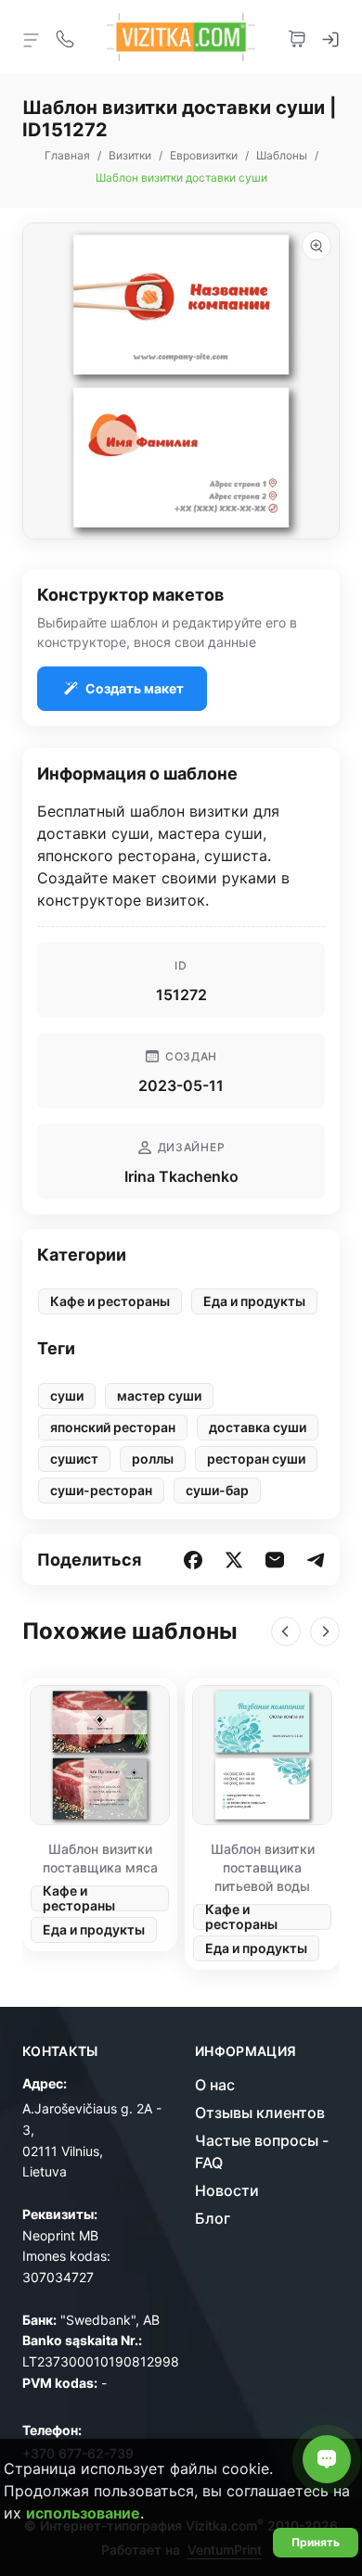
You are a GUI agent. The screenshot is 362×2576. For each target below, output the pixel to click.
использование (83, 2513)
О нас (215, 2085)
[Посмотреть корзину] (297, 37)
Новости (227, 2190)
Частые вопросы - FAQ (262, 2151)
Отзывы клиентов (260, 2113)
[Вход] (330, 37)
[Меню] (32, 39)
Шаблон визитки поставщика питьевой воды (263, 1867)
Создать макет (135, 688)
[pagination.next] (325, 1631)
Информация (246, 2051)
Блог (213, 2218)
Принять (316, 2542)
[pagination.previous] (286, 1631)
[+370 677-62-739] (65, 37)
